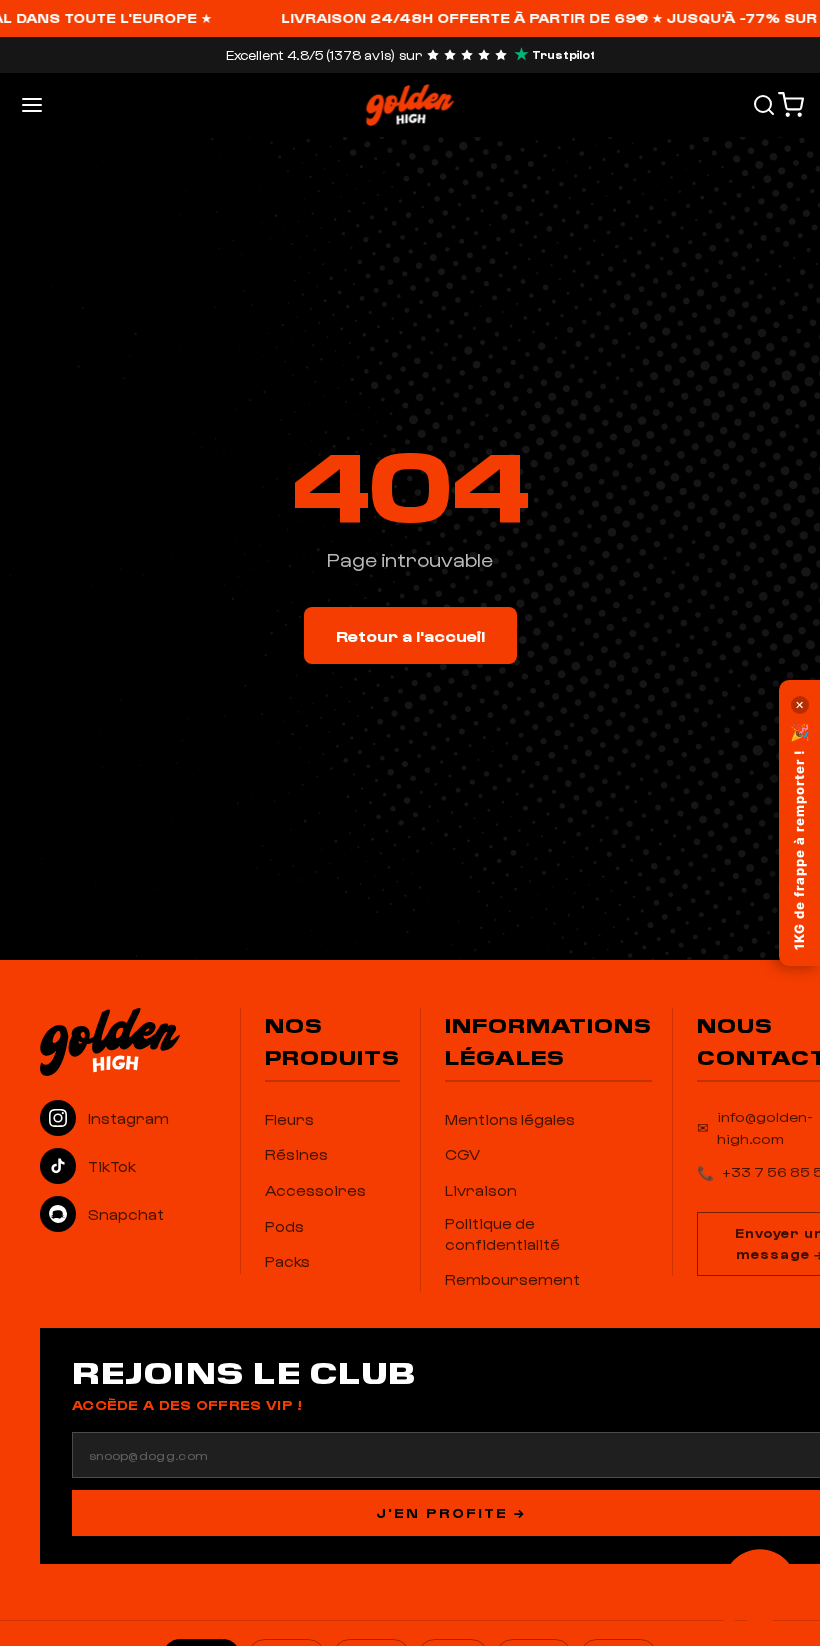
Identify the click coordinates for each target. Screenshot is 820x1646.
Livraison (481, 1190)
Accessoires (315, 1190)
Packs (287, 1261)
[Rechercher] (764, 105)
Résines (296, 1154)
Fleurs (289, 1119)
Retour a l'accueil (410, 635)
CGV (462, 1154)
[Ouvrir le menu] (32, 105)
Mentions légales (510, 1119)
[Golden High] (130, 1042)
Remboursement (512, 1279)
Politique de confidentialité (502, 1233)
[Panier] (791, 105)
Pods (284, 1226)
